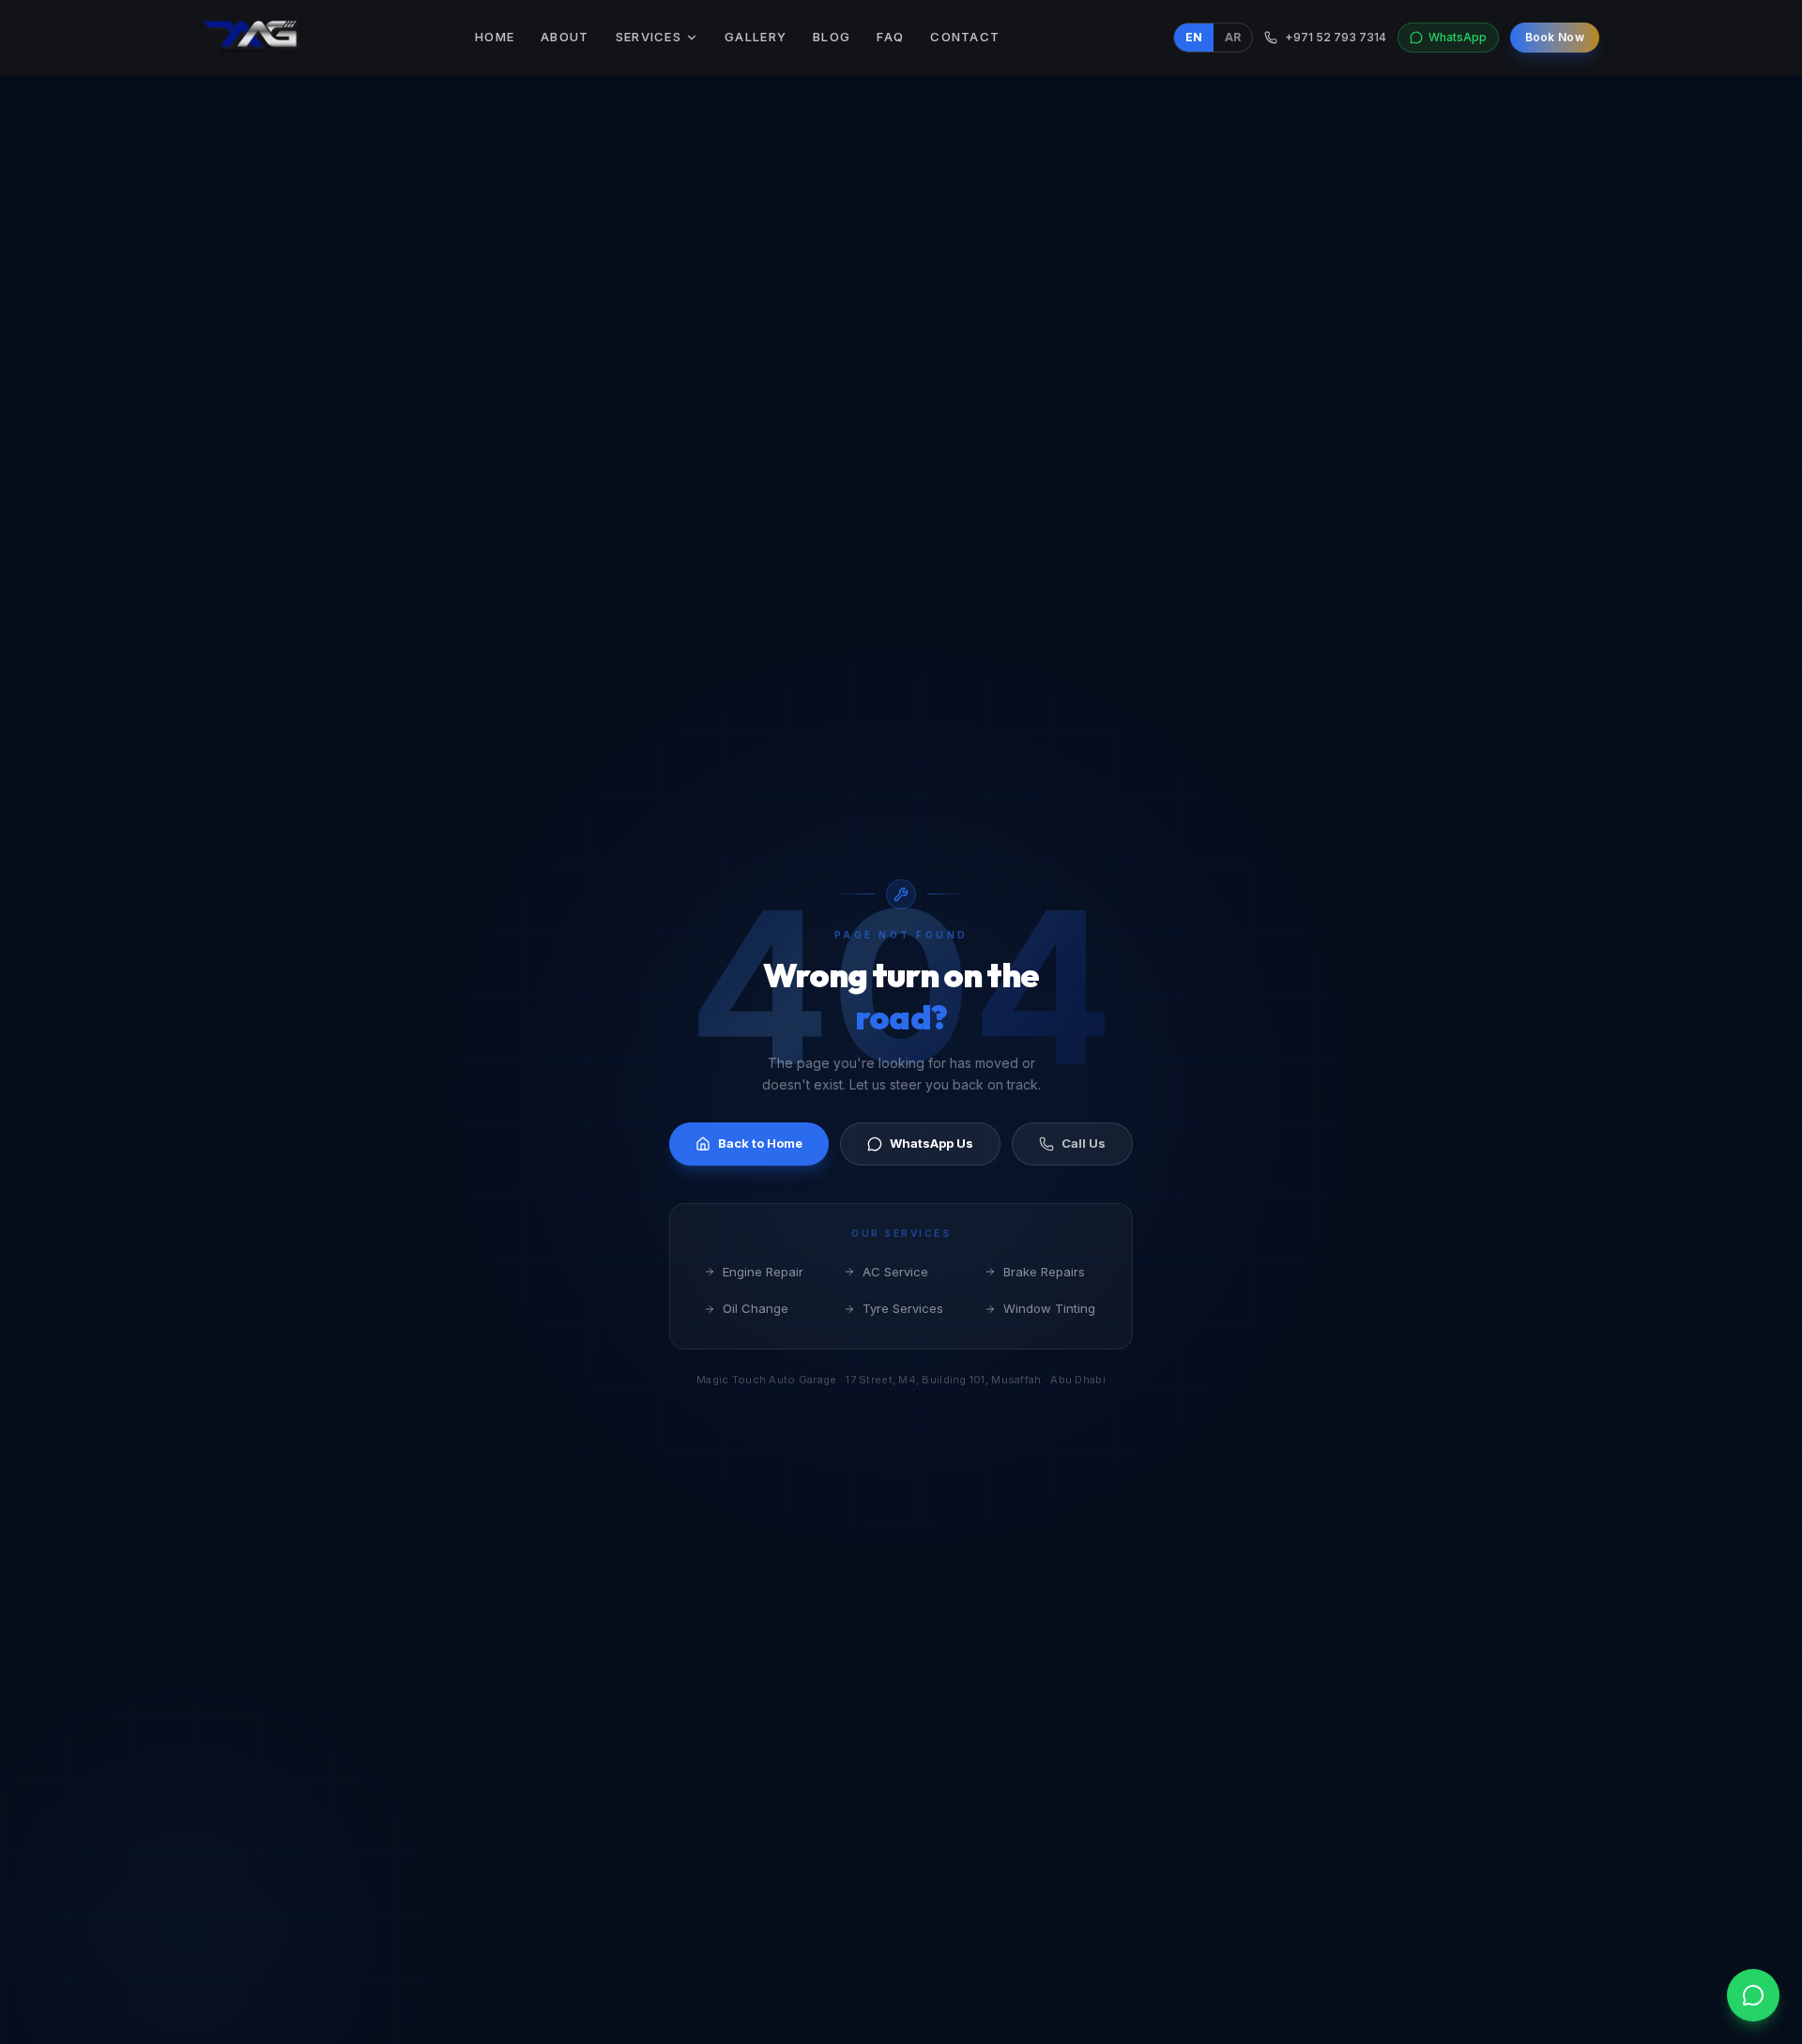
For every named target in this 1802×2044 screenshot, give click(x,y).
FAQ (890, 37)
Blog (832, 37)
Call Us (1084, 1143)
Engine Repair (763, 1272)
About (565, 37)
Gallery (756, 37)
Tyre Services (903, 1308)
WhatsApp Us (932, 1143)
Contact (965, 37)
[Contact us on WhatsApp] (1753, 1995)
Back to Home (760, 1143)
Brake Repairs (1044, 1272)
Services (649, 37)
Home (495, 37)
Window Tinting (1049, 1308)
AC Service (895, 1272)
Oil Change (756, 1308)
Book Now (1555, 37)
